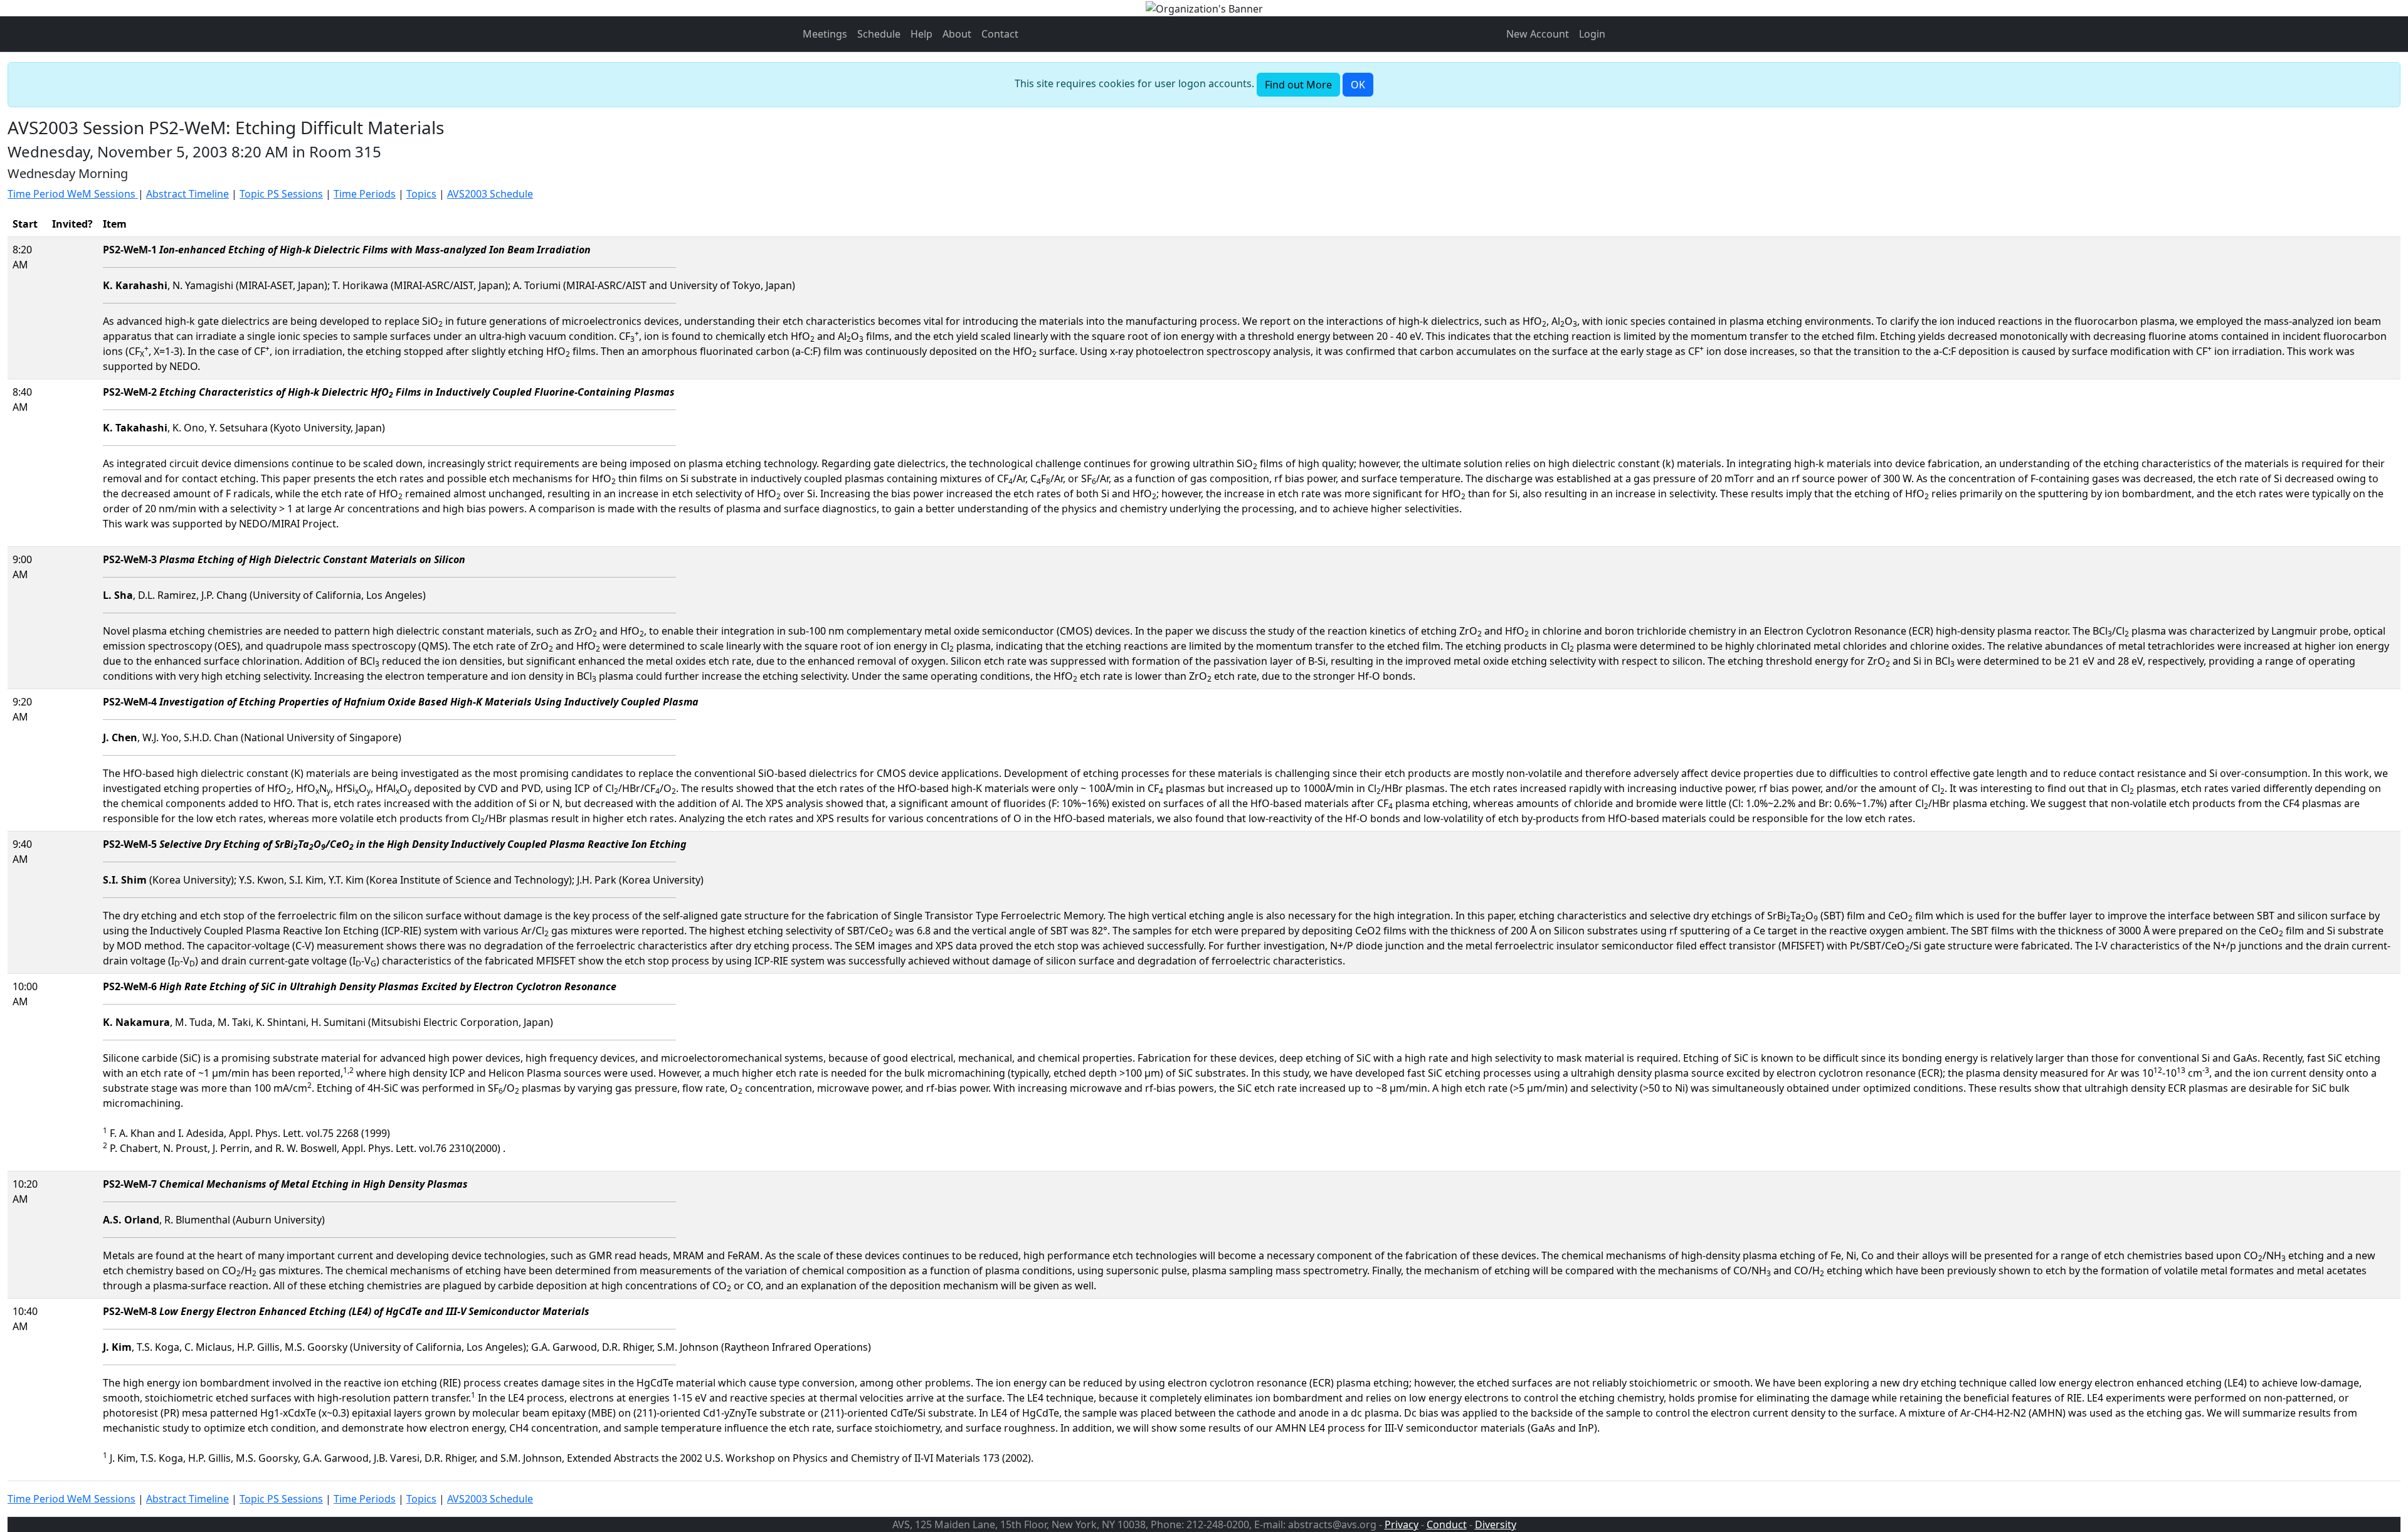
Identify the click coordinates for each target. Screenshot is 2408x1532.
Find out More (1298, 85)
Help (921, 34)
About (957, 34)
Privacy (1402, 1524)
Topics (421, 194)
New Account (1538, 34)
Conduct (1447, 1524)
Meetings (825, 34)
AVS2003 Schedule (490, 194)
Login (1592, 34)
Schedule (879, 34)
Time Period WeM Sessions (73, 194)
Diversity (1496, 1524)
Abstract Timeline (187, 194)
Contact (1000, 34)
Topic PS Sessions (281, 194)
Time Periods (365, 194)
